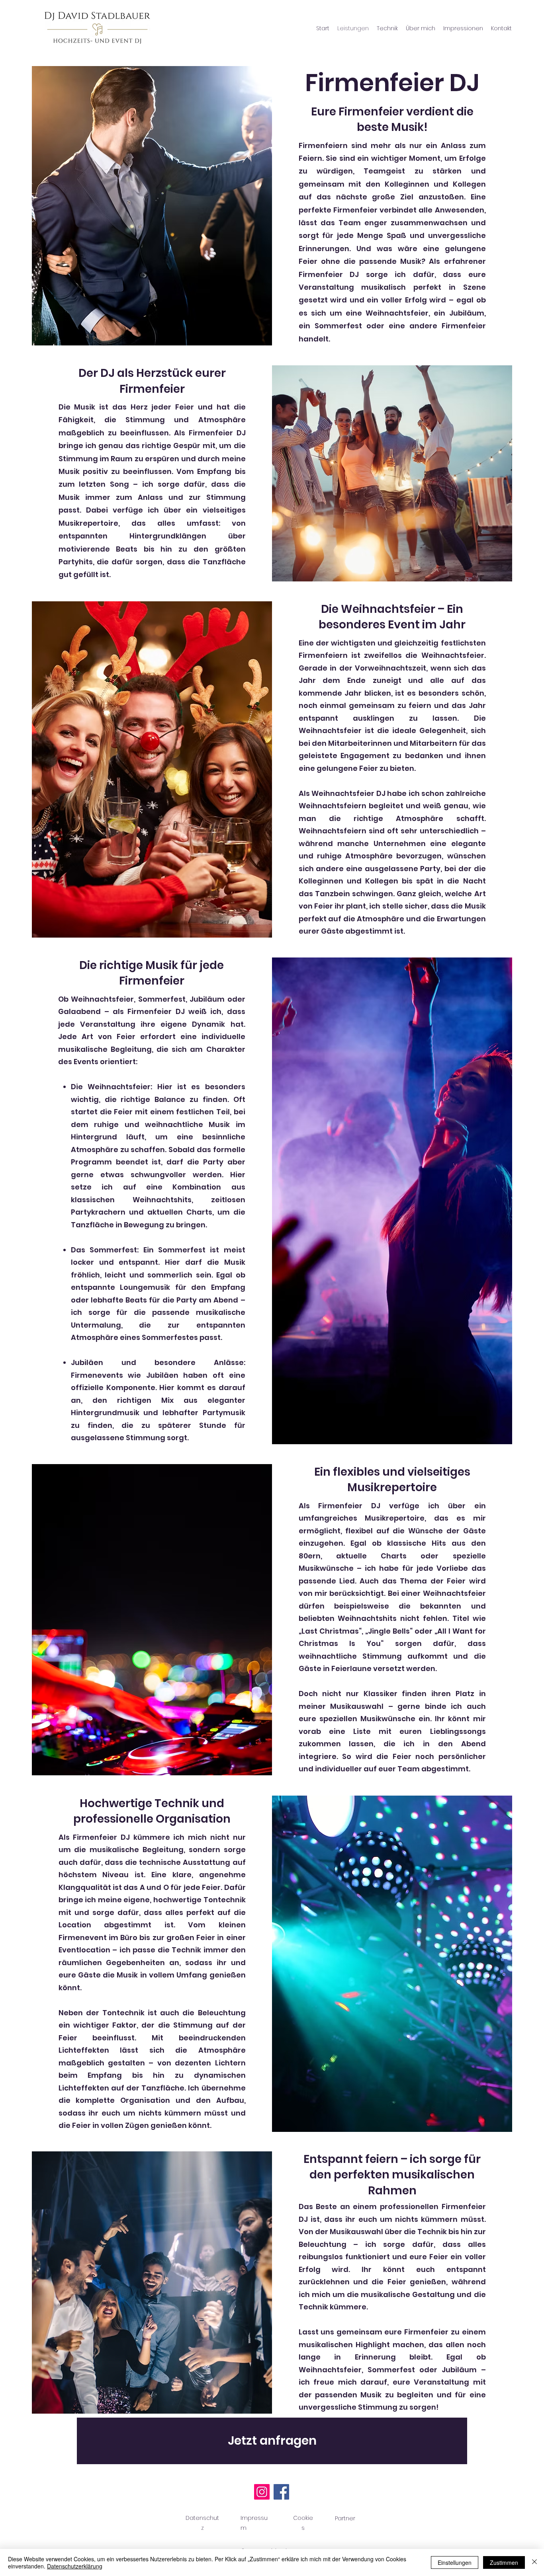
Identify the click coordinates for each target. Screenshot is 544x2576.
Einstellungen (455, 2562)
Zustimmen (504, 2562)
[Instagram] (262, 2492)
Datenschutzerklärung (75, 2566)
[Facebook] (281, 2492)
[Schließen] (534, 2562)
